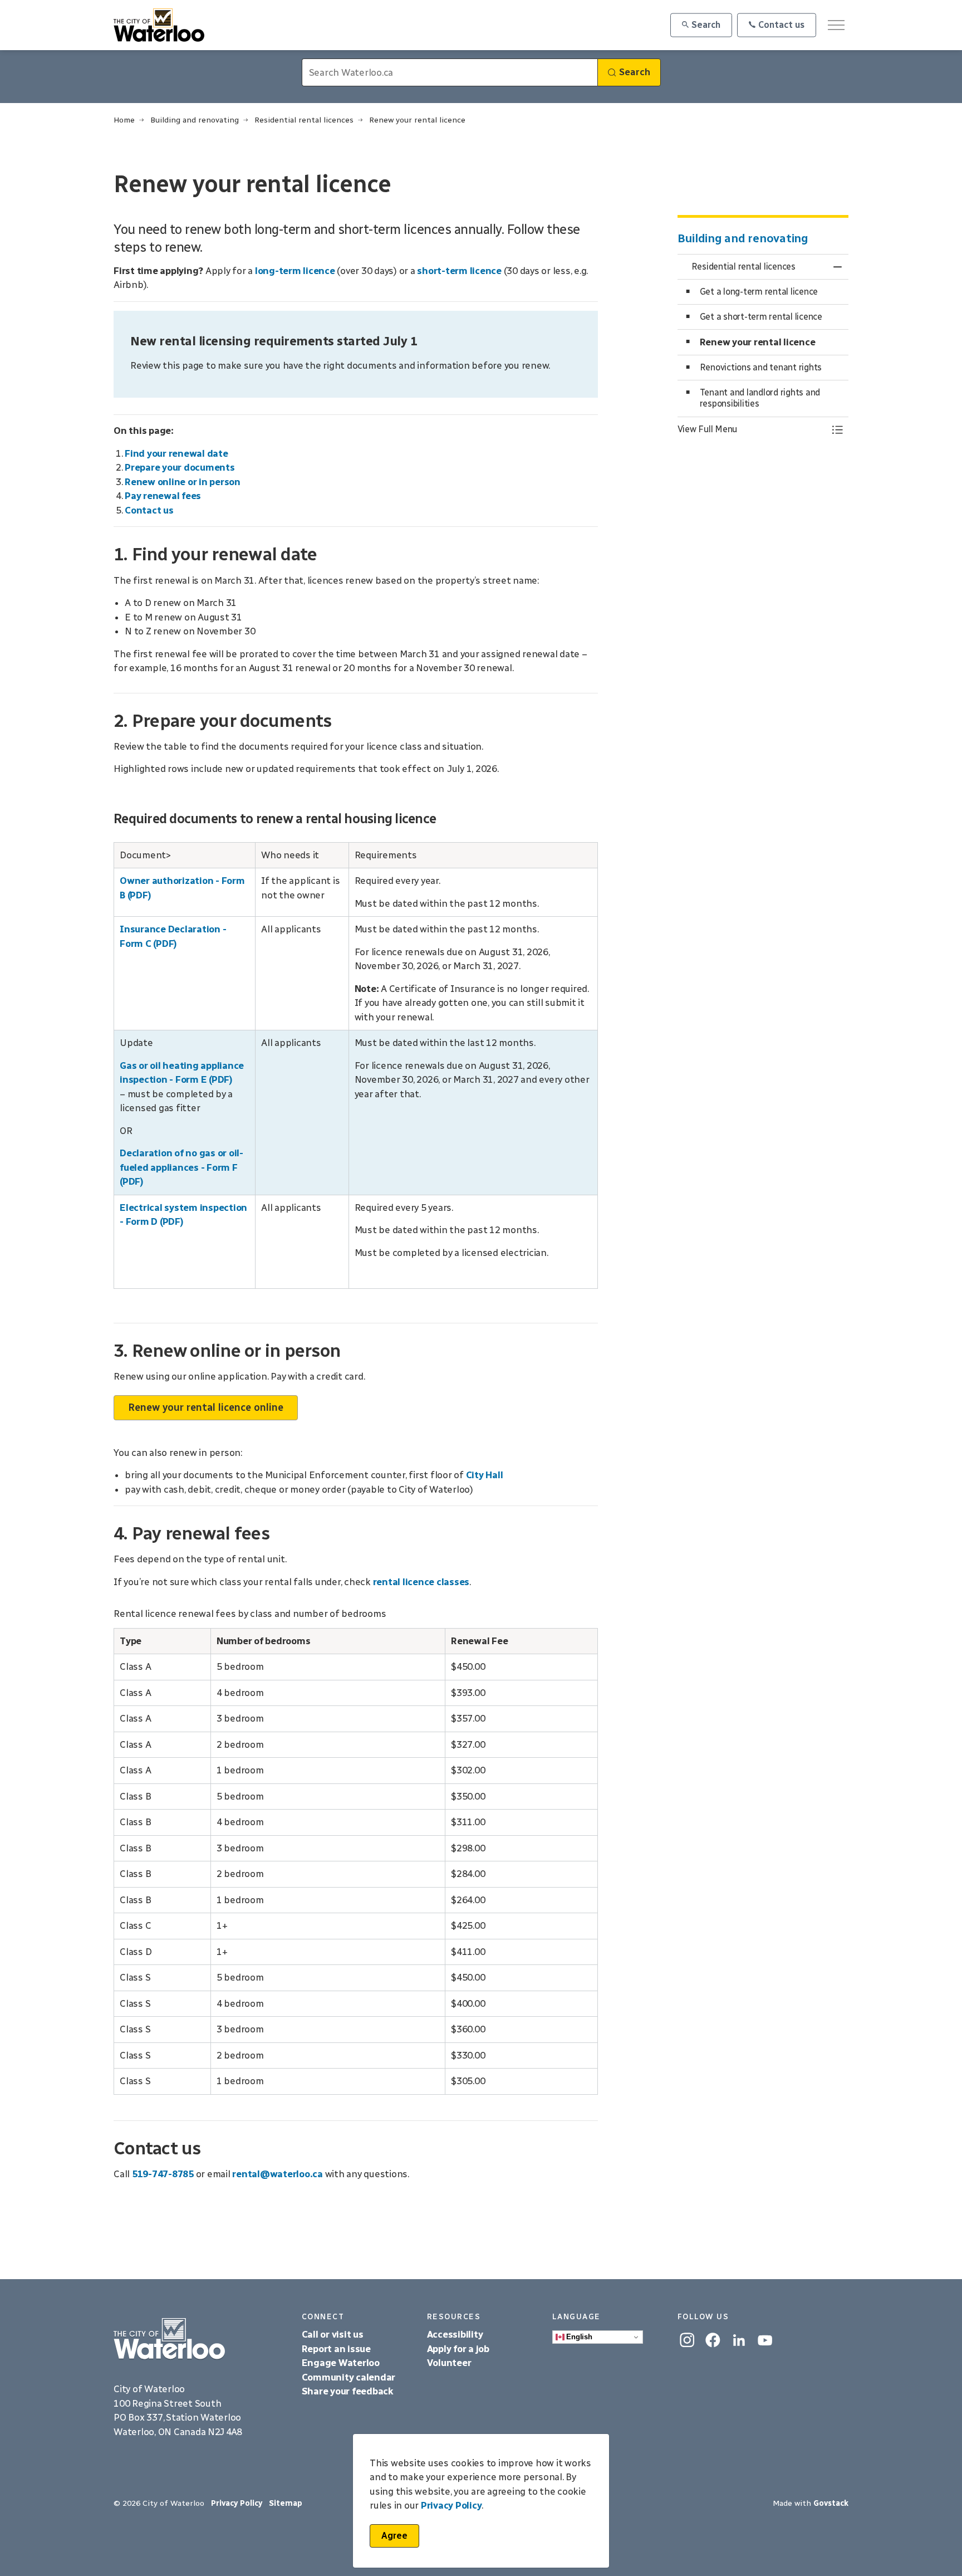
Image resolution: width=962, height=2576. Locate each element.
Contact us (781, 25)
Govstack (831, 2503)
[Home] (199, 2339)
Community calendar (349, 2377)
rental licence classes (421, 1582)
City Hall (485, 1475)
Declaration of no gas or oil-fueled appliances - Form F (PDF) (181, 1167)
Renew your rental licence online (206, 1407)
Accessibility (456, 2334)
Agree (394, 2536)
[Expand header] (836, 25)
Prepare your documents (180, 467)
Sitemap (286, 2503)
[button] (752, 429)
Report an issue (336, 2349)
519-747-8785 (164, 2174)
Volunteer (449, 2363)
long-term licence (295, 271)
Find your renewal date (176, 453)
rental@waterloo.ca (278, 2174)
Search (706, 25)
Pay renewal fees (163, 496)
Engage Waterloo (341, 2363)
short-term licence (459, 271)
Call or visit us (333, 2334)
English (578, 2337)
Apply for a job (458, 2349)
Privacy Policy (451, 2506)
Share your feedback (348, 2391)
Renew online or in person (183, 482)
